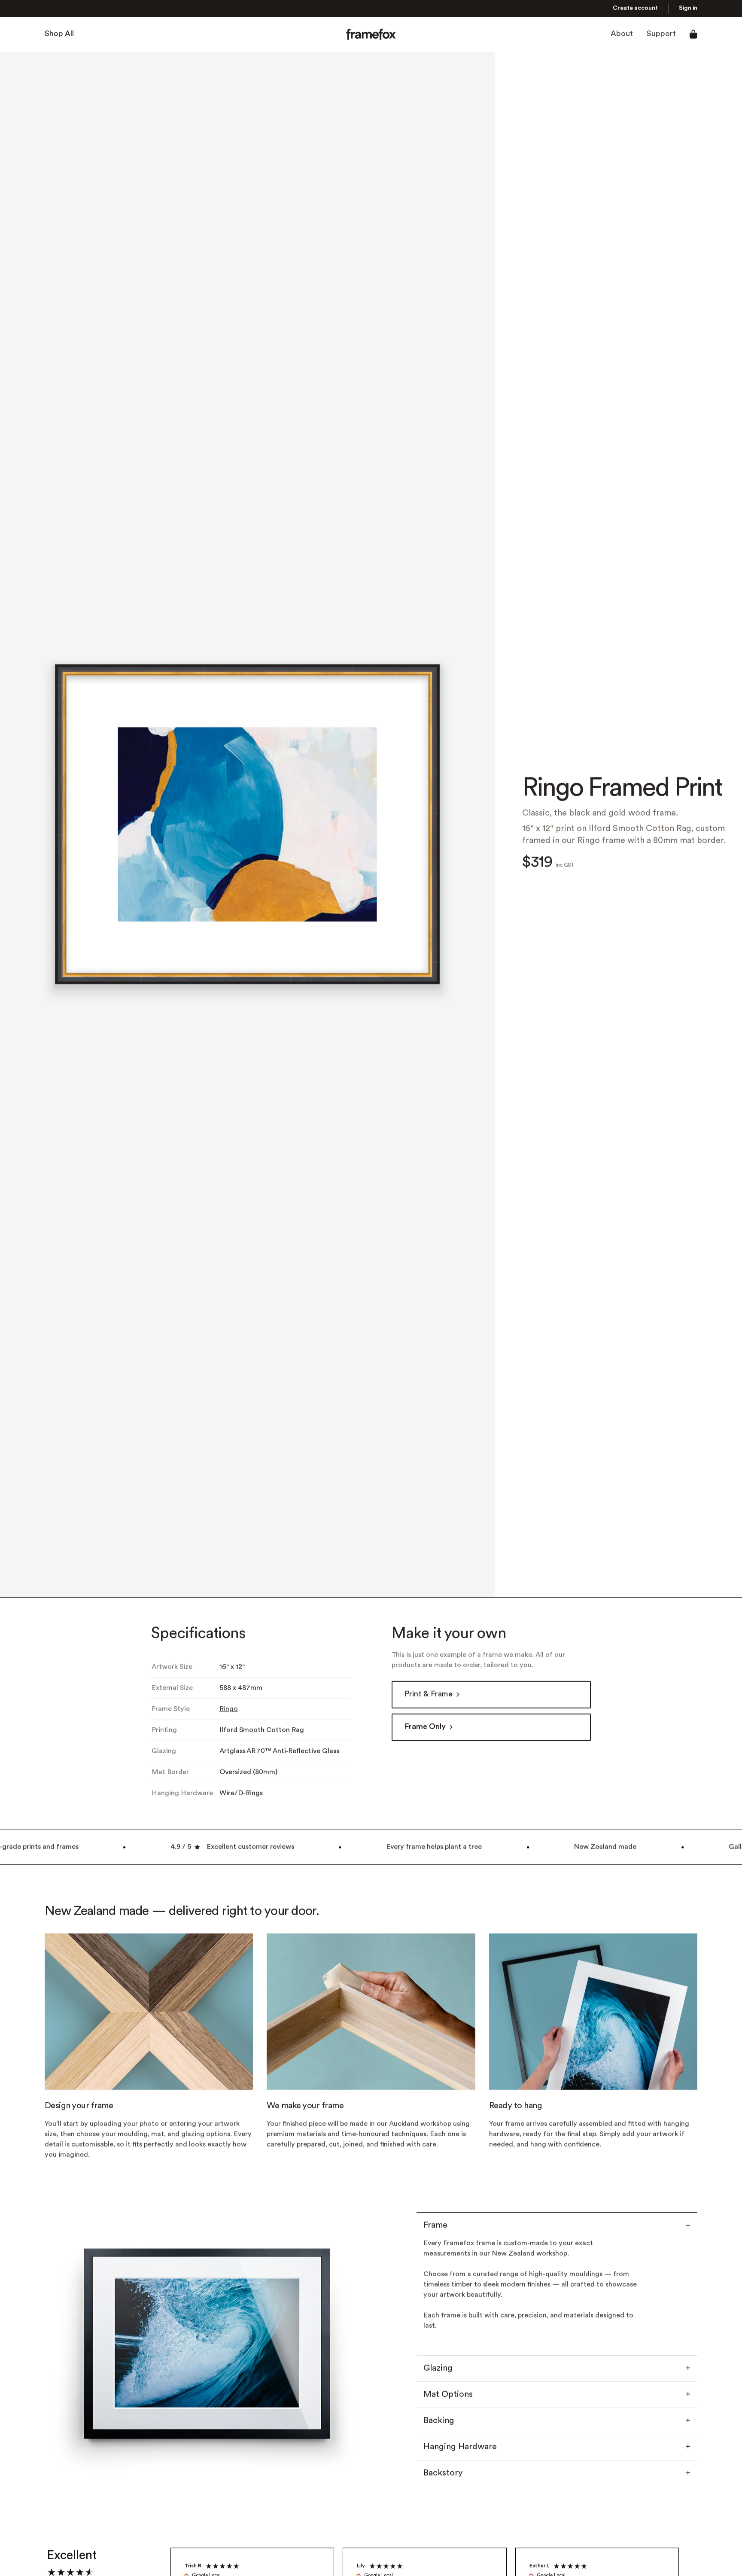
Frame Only (425, 1727)
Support (661, 34)
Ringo (229, 1709)
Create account (635, 8)
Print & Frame (429, 1694)
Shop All (59, 34)
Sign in (688, 8)
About (622, 34)
